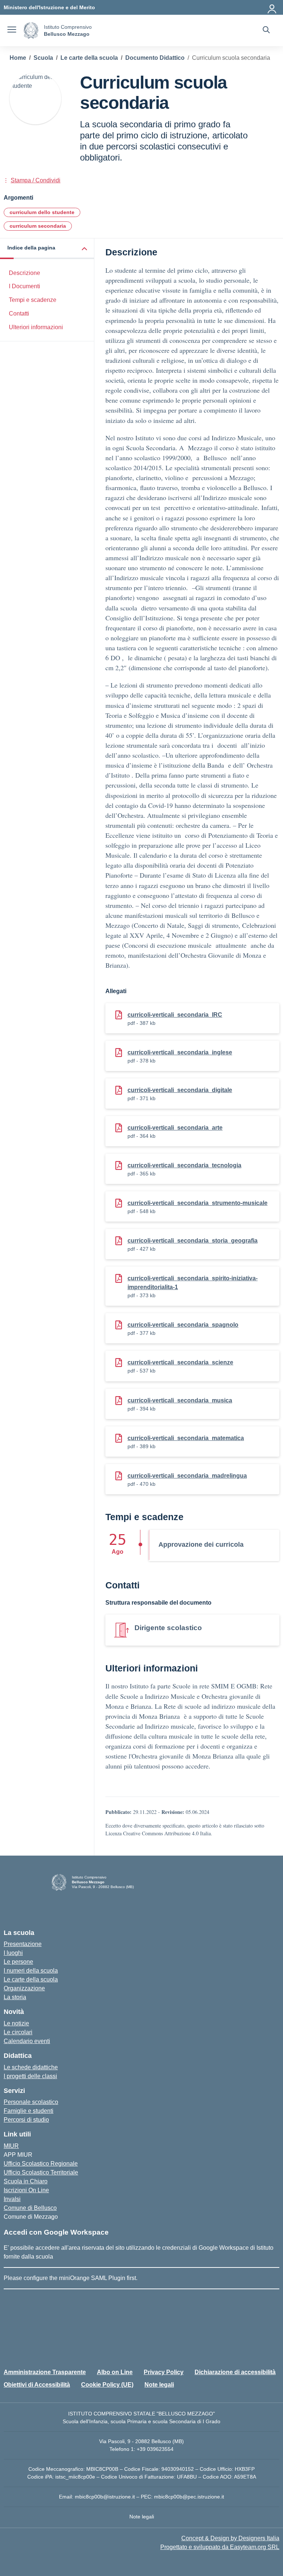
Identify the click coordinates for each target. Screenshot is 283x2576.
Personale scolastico (31, 2102)
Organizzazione (24, 1988)
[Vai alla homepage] (31, 30)
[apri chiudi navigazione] (12, 31)
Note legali (159, 2385)
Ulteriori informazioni (36, 327)
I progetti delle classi (30, 2076)
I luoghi (13, 1953)
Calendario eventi (27, 2041)
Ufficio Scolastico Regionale (41, 2164)
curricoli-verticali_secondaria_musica (180, 1400)
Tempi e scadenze (33, 300)
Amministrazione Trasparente (45, 2372)
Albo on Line (115, 2372)
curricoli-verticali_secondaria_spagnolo (183, 1325)
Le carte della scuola (31, 1979)
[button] (47, 249)
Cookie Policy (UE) (107, 2385)
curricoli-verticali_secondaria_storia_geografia (193, 1241)
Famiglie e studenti (29, 2111)
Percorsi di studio (26, 2120)
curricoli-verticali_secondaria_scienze (180, 1362)
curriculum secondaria (38, 226)
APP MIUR (18, 2155)
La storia (15, 1997)
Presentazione (23, 1944)
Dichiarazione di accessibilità (235, 2372)
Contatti (19, 314)
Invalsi (12, 2199)
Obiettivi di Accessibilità (37, 2385)
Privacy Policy (164, 2372)
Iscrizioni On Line (26, 2190)
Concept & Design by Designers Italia (230, 2538)
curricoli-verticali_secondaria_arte (175, 1128)
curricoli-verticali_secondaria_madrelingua (187, 1476)
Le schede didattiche (31, 2067)
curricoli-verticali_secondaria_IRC (175, 1015)
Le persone (18, 1962)
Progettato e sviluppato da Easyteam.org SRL (220, 2547)
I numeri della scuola (31, 1971)
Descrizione (25, 273)
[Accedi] (272, 7)
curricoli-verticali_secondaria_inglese (180, 1052)
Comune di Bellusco (30, 2208)
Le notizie (16, 2023)
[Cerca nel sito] (266, 31)
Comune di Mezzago (31, 2217)
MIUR (11, 2146)
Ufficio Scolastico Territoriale (41, 2172)
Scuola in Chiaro (26, 2181)
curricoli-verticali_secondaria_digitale (180, 1090)
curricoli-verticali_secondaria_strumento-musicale (198, 1203)
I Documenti (25, 286)
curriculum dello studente (42, 212)
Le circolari (18, 2032)
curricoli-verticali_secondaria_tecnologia (184, 1165)
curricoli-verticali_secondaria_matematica (186, 1438)
